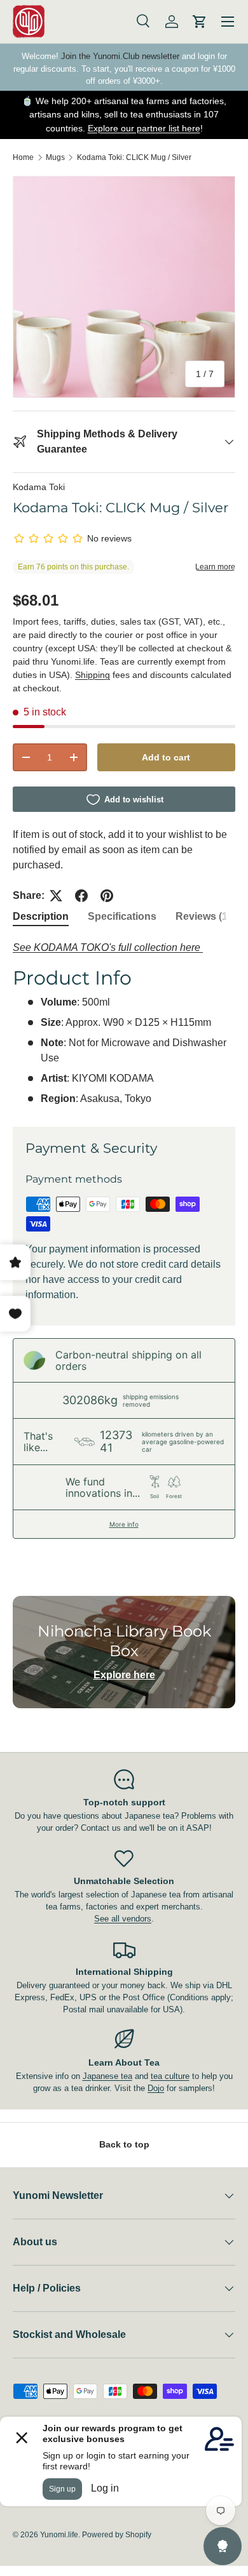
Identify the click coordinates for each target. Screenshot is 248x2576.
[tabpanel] (124, 1023)
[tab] (41, 917)
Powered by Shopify (117, 2535)
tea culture (170, 2076)
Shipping (93, 675)
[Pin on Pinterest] (107, 896)
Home (23, 157)
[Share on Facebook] (81, 896)
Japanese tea (107, 2076)
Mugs (55, 157)
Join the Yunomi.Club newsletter (120, 56)
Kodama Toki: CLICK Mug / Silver (134, 157)
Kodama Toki (39, 487)
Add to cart (166, 757)
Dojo (156, 2088)
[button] (200, 22)
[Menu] (228, 22)
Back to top (124, 2144)
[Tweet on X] (56, 896)
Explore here (124, 1675)
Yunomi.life (59, 2535)
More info (124, 1524)
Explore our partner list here (144, 128)
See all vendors (123, 1919)
